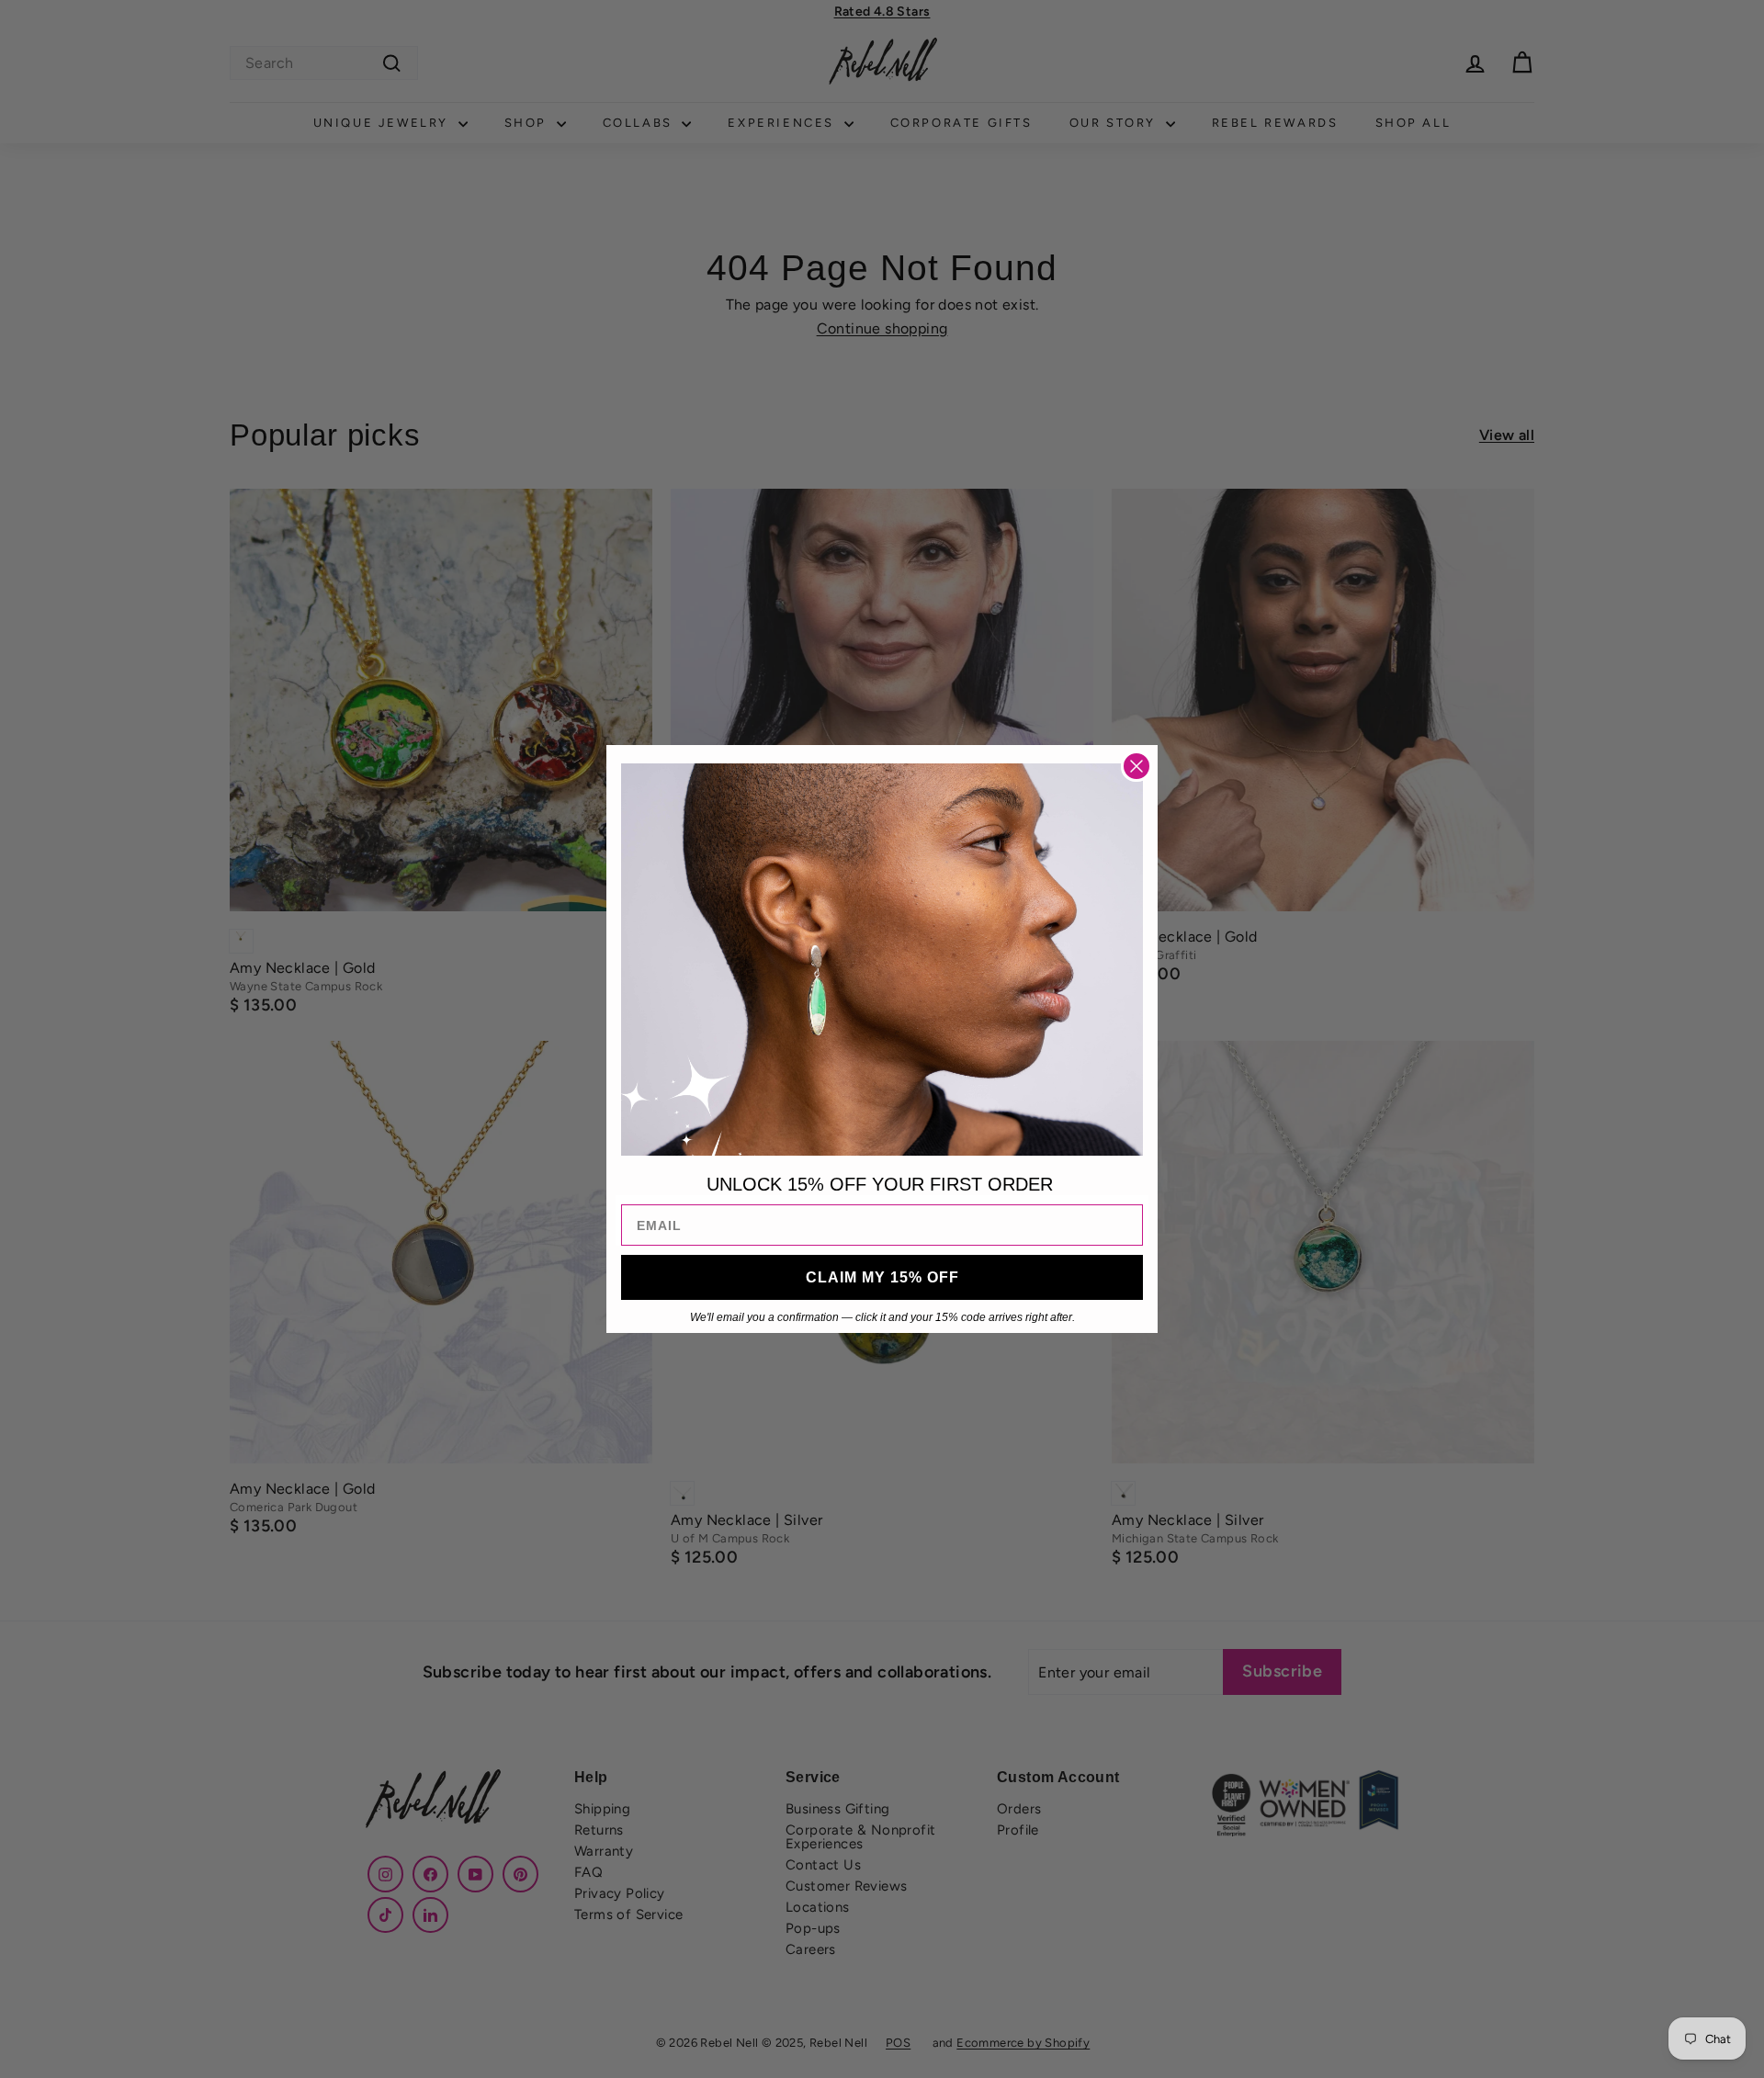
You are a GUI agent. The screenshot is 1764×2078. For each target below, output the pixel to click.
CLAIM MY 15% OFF (882, 1277)
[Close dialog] (1136, 766)
